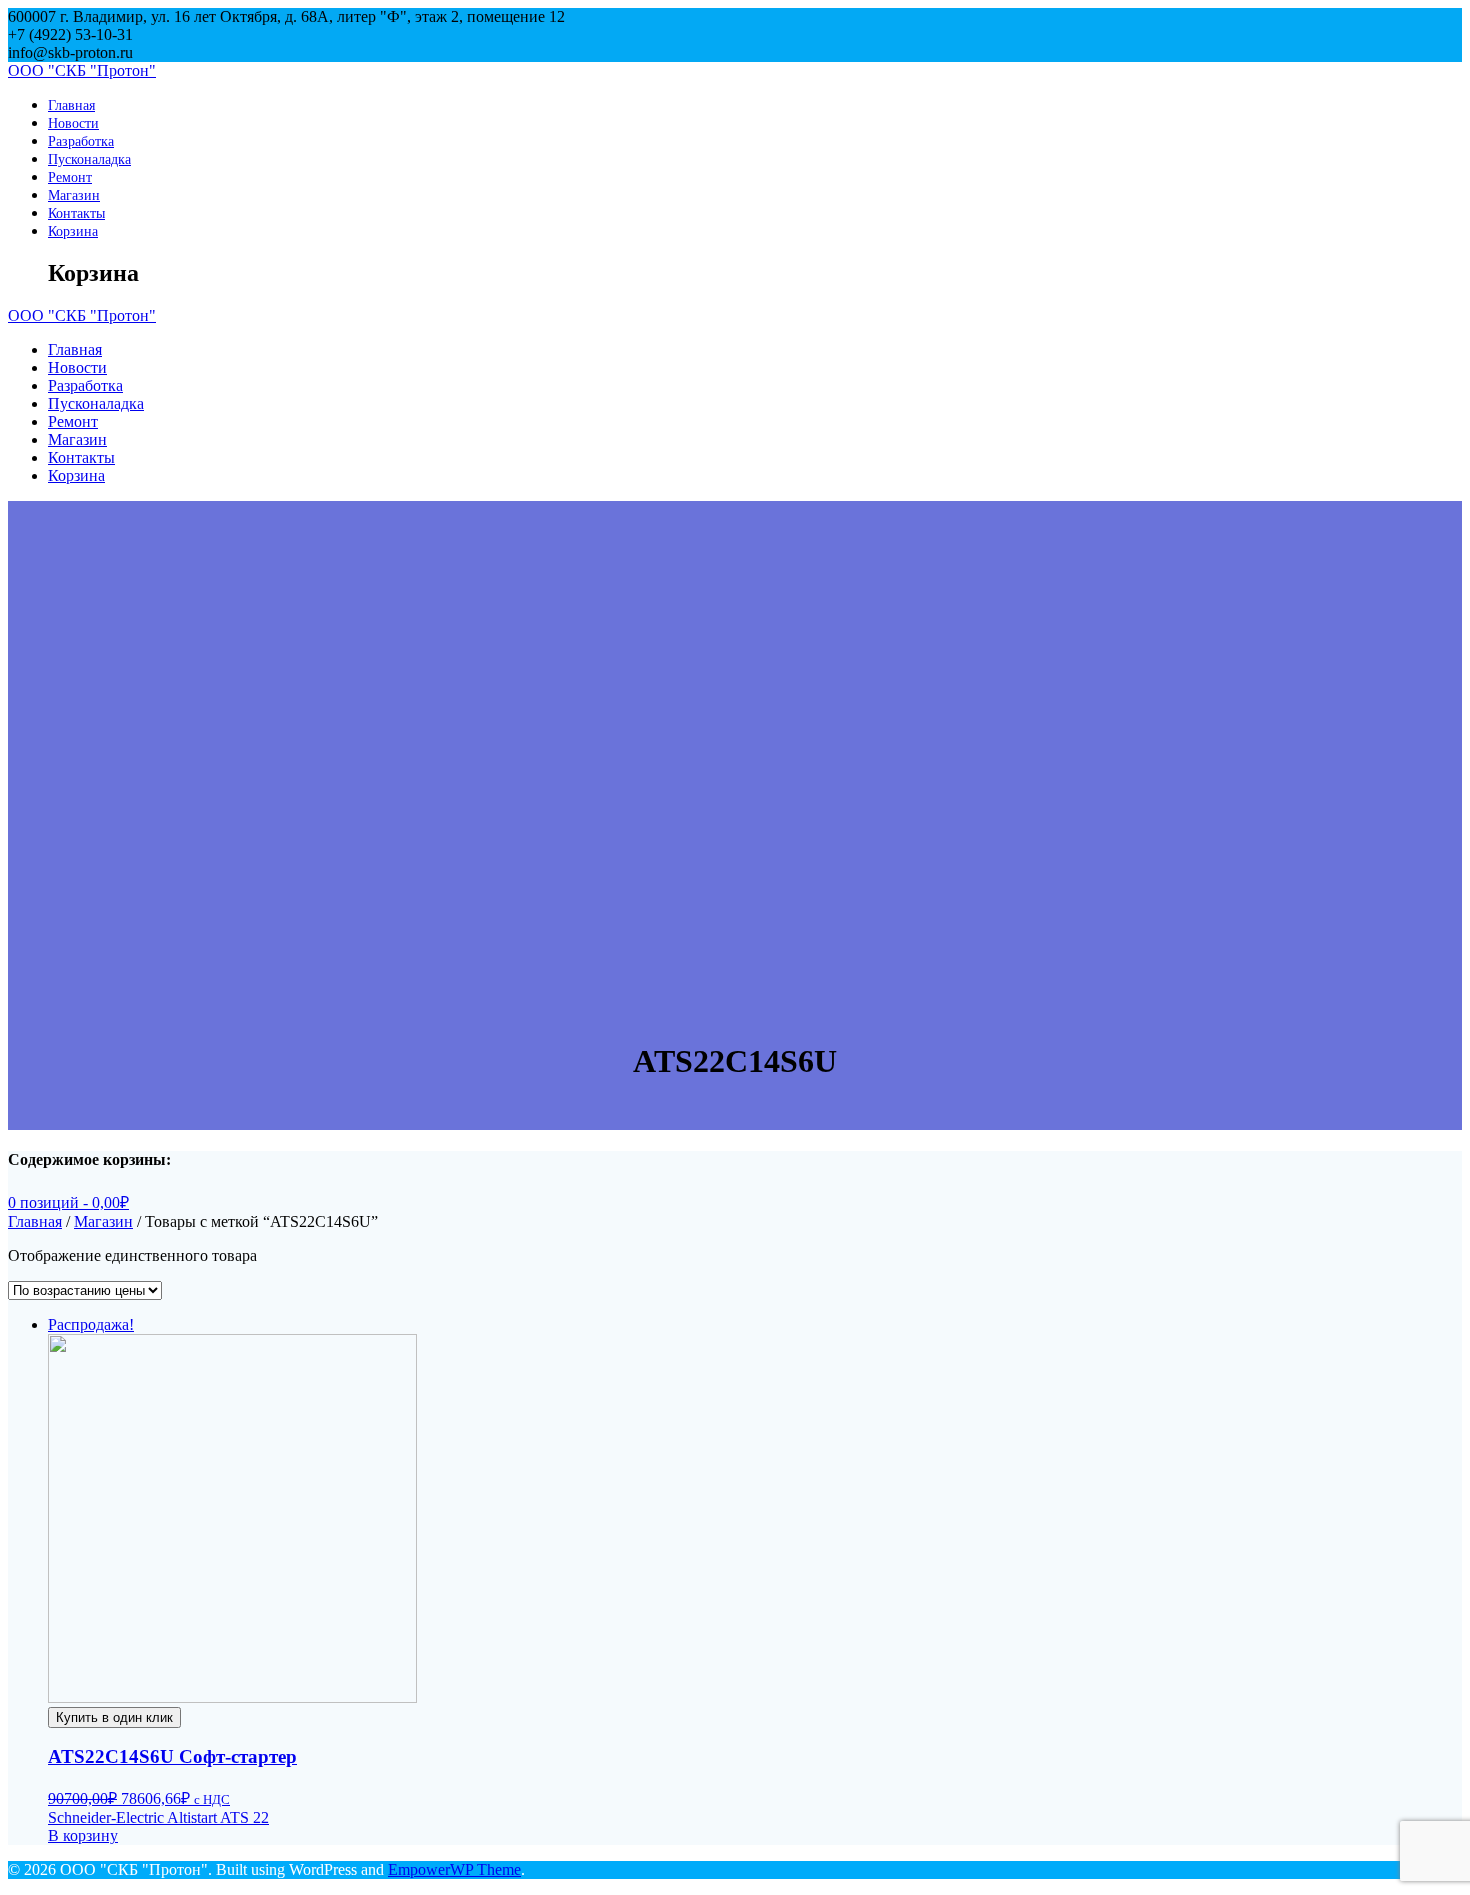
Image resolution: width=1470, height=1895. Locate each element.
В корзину (83, 1835)
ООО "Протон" (82, 70)
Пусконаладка (89, 159)
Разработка (81, 141)
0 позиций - (68, 1202)
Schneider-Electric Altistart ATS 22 (158, 1817)
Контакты (76, 213)
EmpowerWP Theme (454, 1869)
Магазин (74, 195)
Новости (73, 123)
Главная (71, 105)
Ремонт (70, 177)
